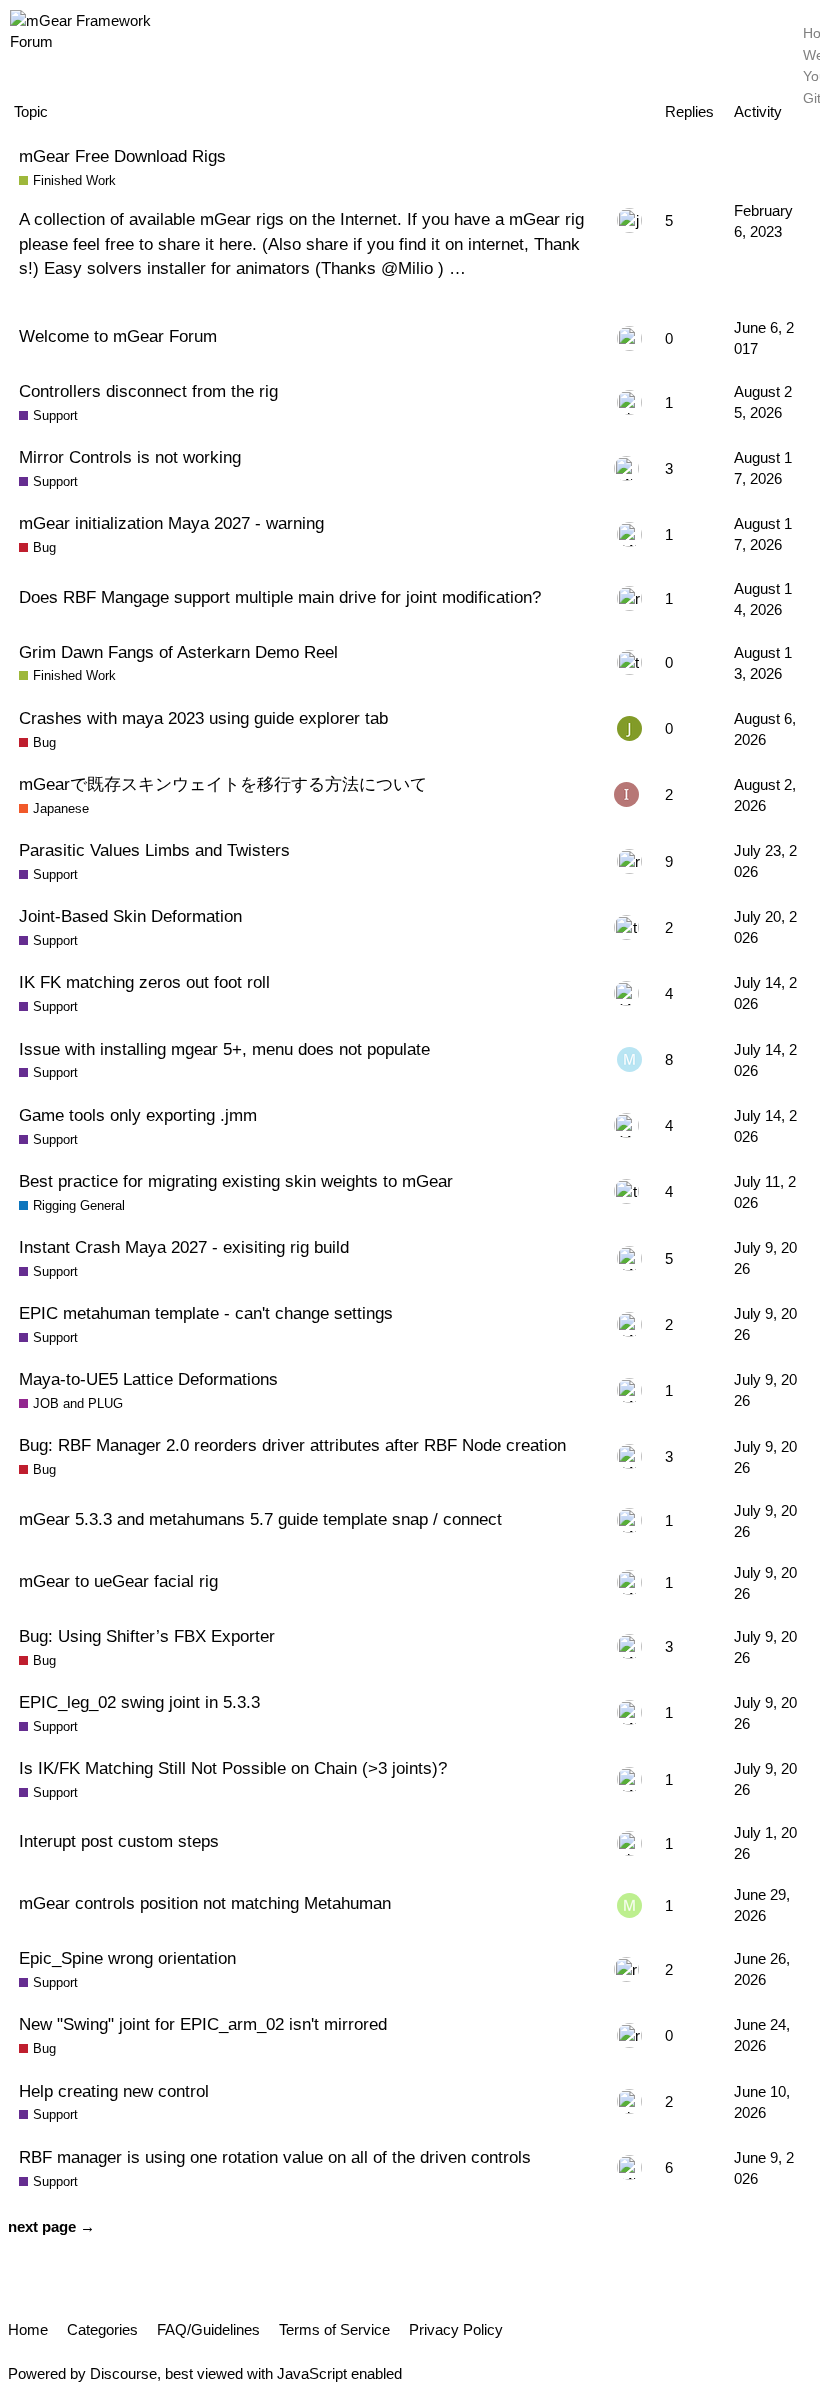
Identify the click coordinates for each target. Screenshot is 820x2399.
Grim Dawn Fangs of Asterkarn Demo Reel (178, 652)
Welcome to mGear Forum (118, 336)
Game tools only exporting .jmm (138, 1115)
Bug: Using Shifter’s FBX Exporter (147, 1636)
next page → (51, 2226)
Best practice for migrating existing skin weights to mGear (236, 1181)
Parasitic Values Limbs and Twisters (154, 850)
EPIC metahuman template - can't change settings (206, 1313)
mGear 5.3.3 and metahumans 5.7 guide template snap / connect (260, 1519)
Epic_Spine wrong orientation (127, 1958)
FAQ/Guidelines (208, 2329)
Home (28, 2329)
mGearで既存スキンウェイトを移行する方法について (223, 784)
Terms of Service (334, 2329)
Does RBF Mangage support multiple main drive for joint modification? (280, 597)
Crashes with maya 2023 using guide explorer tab (203, 718)
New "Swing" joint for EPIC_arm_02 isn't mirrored (203, 2024)
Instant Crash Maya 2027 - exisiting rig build (184, 1247)
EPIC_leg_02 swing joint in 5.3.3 (139, 1702)
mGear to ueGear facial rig (118, 1581)
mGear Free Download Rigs (122, 156)
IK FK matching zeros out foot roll (144, 982)
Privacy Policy (456, 2329)
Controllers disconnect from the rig (148, 391)
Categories (102, 2329)
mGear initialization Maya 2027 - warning (171, 523)
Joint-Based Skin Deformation (130, 916)
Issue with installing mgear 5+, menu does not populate (224, 1049)
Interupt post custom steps (119, 1841)
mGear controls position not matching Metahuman (205, 1903)
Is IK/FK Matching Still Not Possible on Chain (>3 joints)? (233, 1768)
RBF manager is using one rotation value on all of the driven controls (275, 2157)
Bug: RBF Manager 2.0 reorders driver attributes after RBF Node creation (292, 1445)
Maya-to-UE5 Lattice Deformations (148, 1379)
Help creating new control (114, 2091)
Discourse (123, 2373)
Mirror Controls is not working (130, 457)
